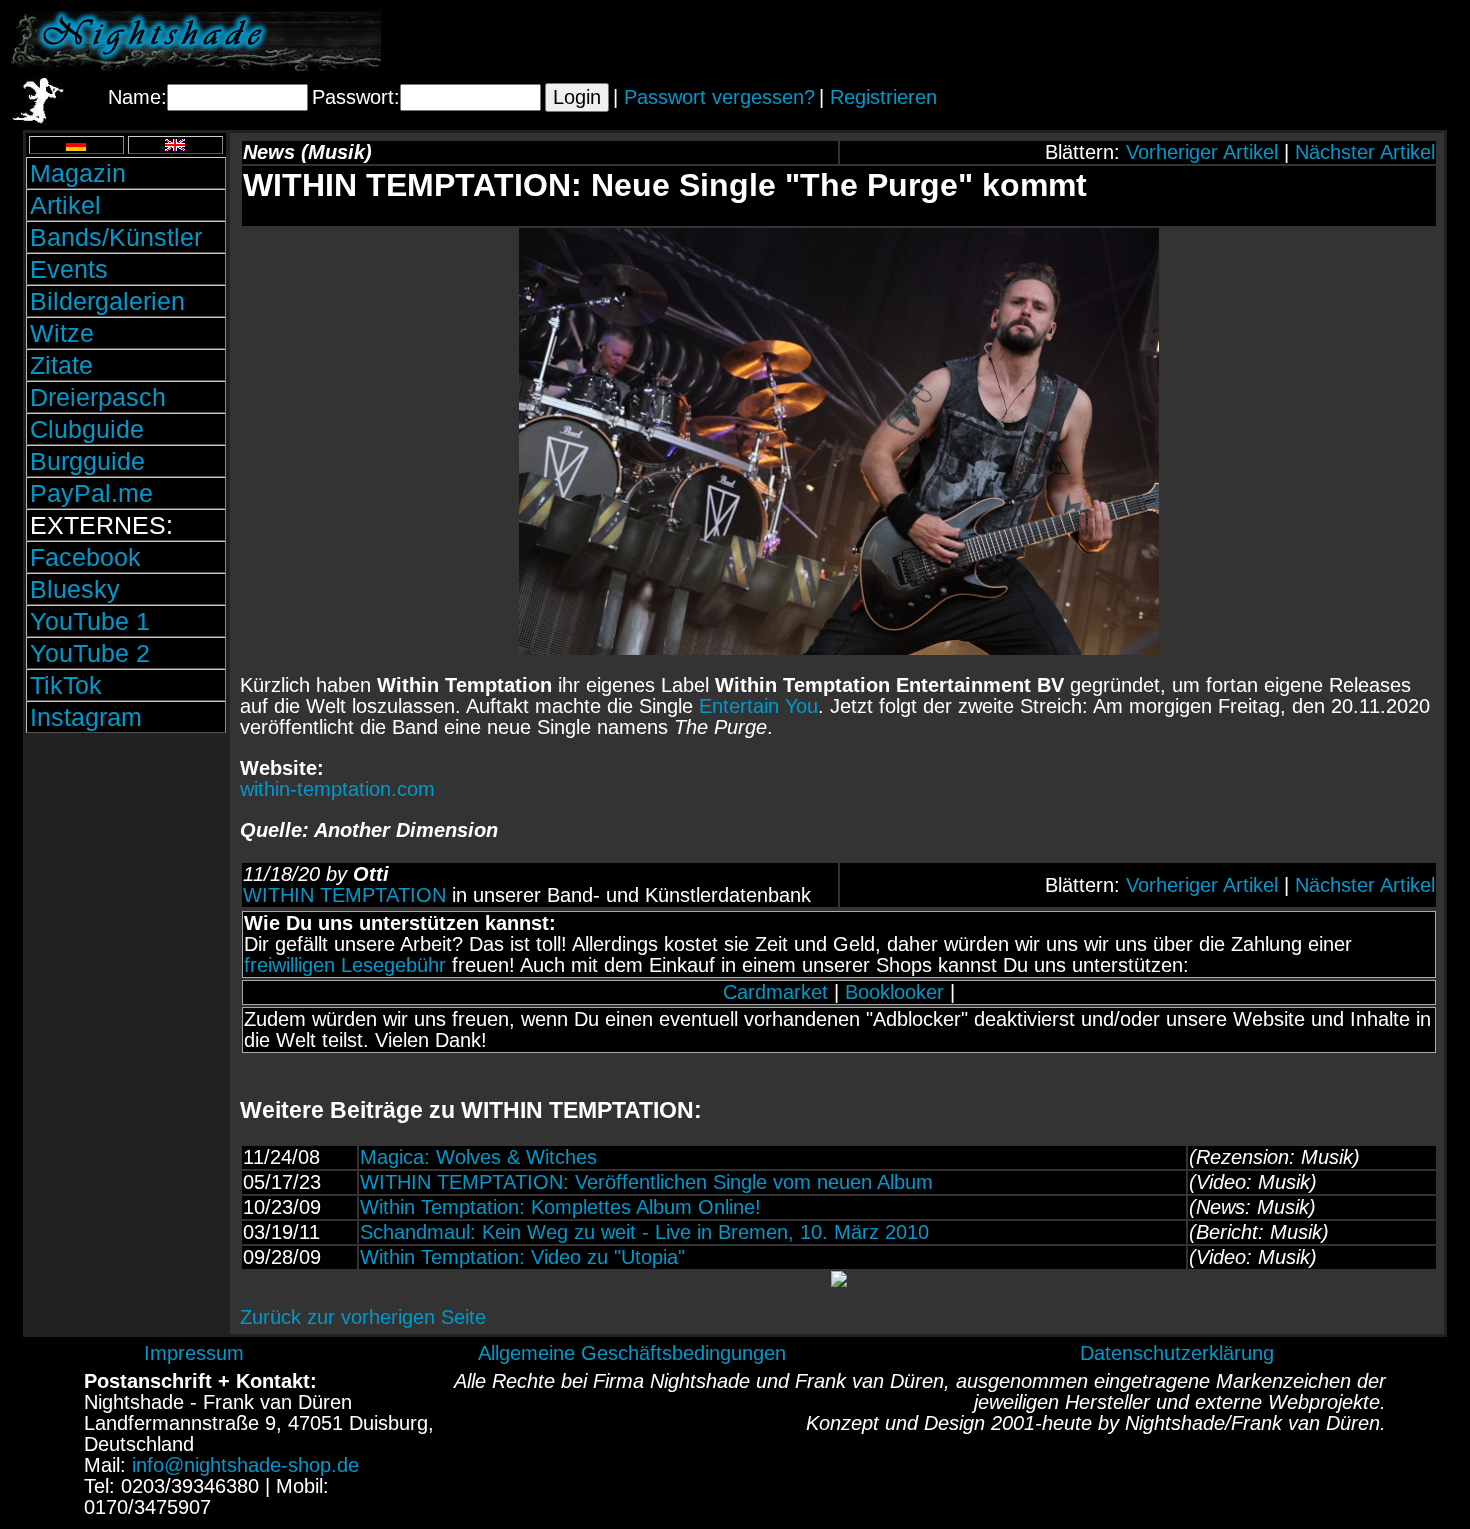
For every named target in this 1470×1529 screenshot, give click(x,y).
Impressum (194, 1353)
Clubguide (87, 429)
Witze (62, 333)
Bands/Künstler (116, 237)
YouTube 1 (90, 621)
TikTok (66, 685)
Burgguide (87, 461)
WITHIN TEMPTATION (344, 895)
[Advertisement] (1225, 41)
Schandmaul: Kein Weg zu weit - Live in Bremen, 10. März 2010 (644, 1232)
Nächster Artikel (1365, 152)
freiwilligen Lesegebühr (345, 965)
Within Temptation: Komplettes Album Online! (560, 1207)
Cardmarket (775, 992)
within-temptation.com (337, 789)
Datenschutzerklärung (1177, 1353)
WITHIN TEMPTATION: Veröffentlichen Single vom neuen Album (646, 1182)
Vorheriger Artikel (1202, 152)
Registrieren (883, 97)
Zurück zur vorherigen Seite (363, 1317)
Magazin (78, 173)
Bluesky (75, 589)
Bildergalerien (107, 301)
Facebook (85, 557)
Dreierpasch (98, 397)
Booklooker (894, 992)
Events (69, 269)
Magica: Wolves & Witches (478, 1157)
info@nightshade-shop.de (245, 1465)
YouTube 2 (90, 653)
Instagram (86, 717)
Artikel (65, 205)
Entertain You (758, 706)
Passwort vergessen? (719, 97)
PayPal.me (91, 493)
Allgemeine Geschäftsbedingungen (632, 1353)
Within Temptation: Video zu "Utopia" (522, 1257)
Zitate (61, 365)
